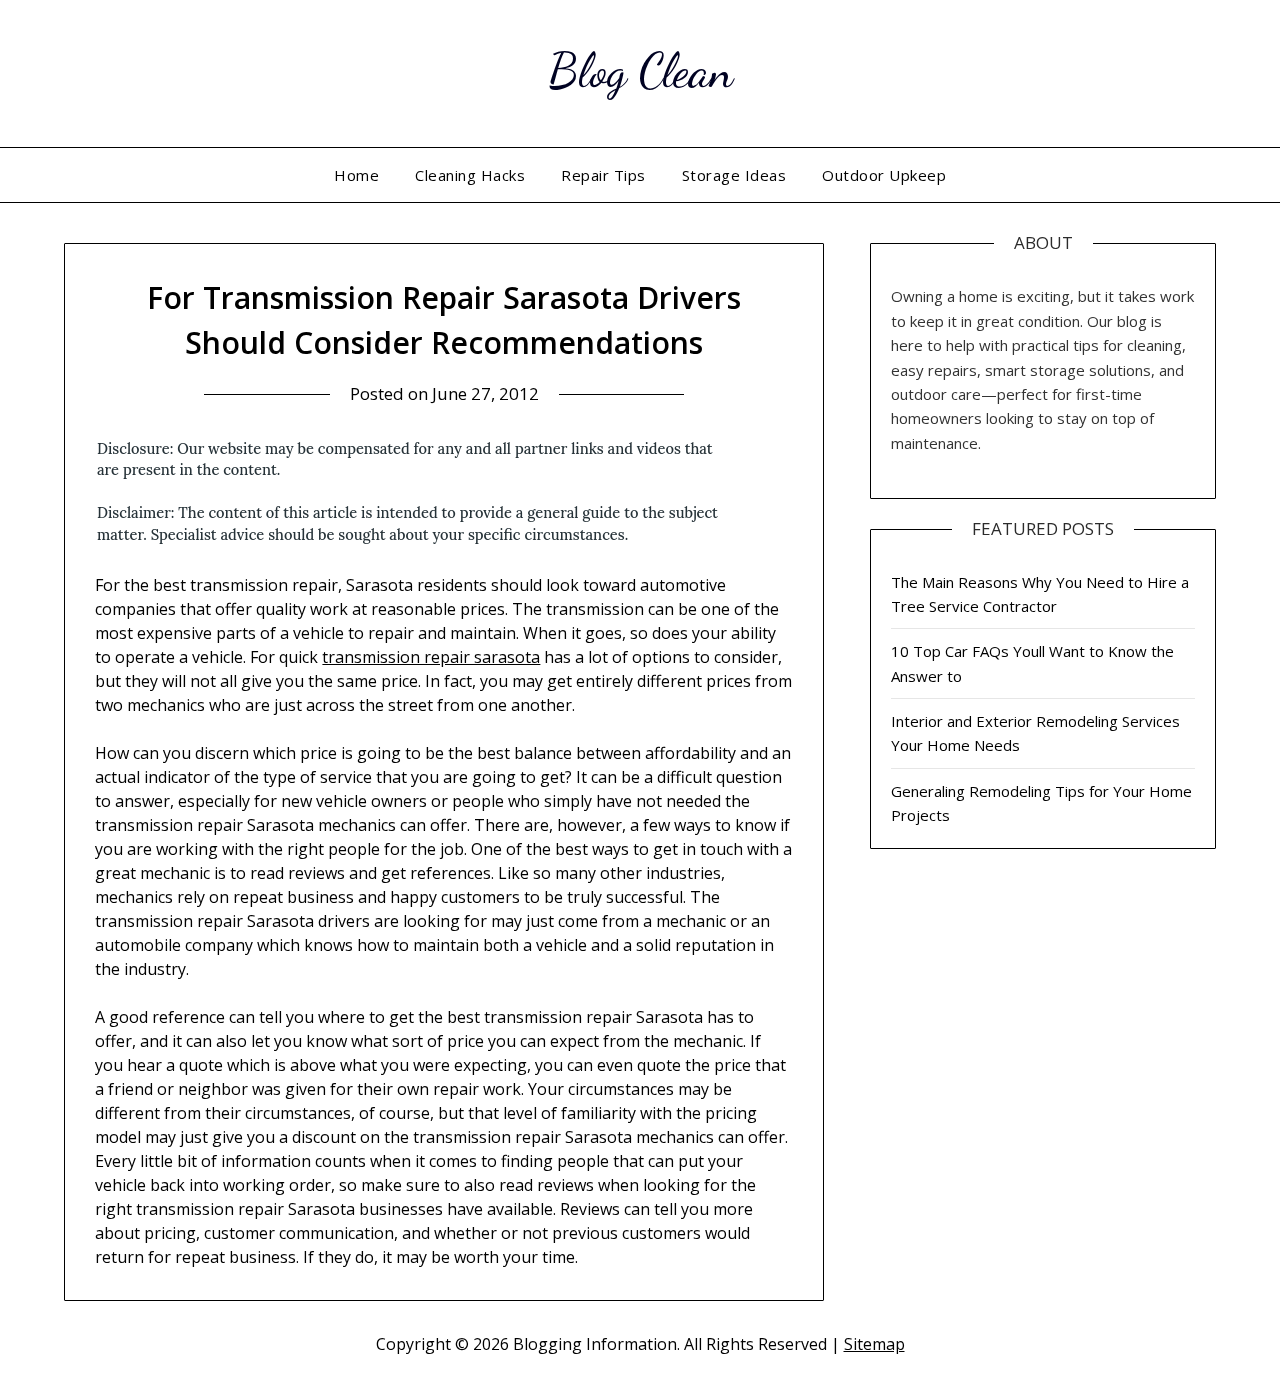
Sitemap (874, 1344)
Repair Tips (603, 175)
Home (356, 175)
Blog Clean (640, 70)
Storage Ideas (734, 175)
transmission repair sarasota (431, 657)
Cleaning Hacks (470, 175)
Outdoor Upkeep (884, 175)
